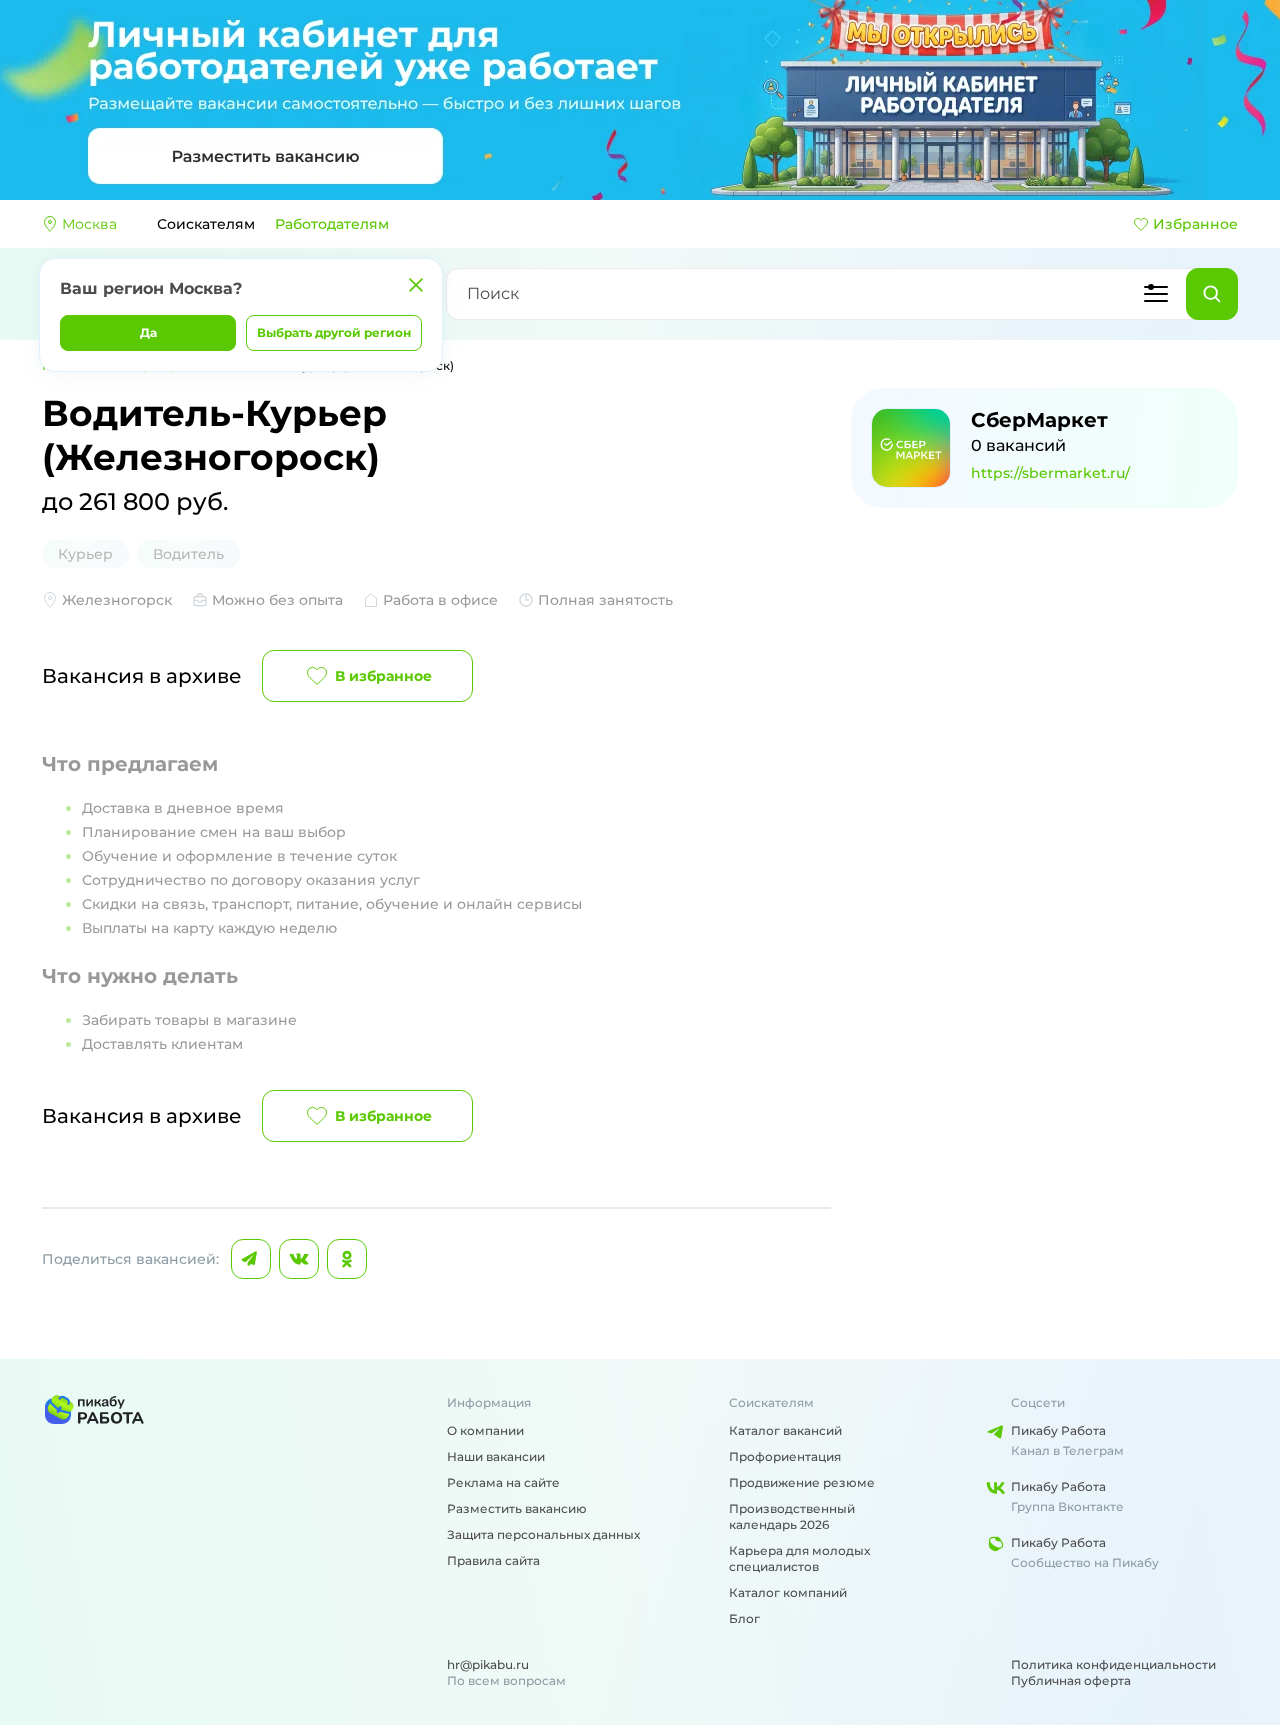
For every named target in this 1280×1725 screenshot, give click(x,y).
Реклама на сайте (503, 1482)
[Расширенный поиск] (1156, 294)
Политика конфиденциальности (1113, 1664)
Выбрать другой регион (334, 332)
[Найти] (1212, 294)
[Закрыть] (416, 285)
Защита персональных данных (543, 1534)
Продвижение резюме (802, 1482)
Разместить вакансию (517, 1508)
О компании (485, 1430)
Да (148, 332)
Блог (744, 1618)
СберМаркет (1039, 420)
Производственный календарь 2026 (792, 1516)
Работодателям (332, 224)
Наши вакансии (496, 1456)
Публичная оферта (1071, 1680)
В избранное (383, 676)
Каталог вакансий (785, 1430)
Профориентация (785, 1456)
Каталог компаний (788, 1592)
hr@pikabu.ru (488, 1664)
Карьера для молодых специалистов (799, 1558)
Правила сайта (493, 1560)
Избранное (1195, 224)
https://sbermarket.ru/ (1050, 473)
